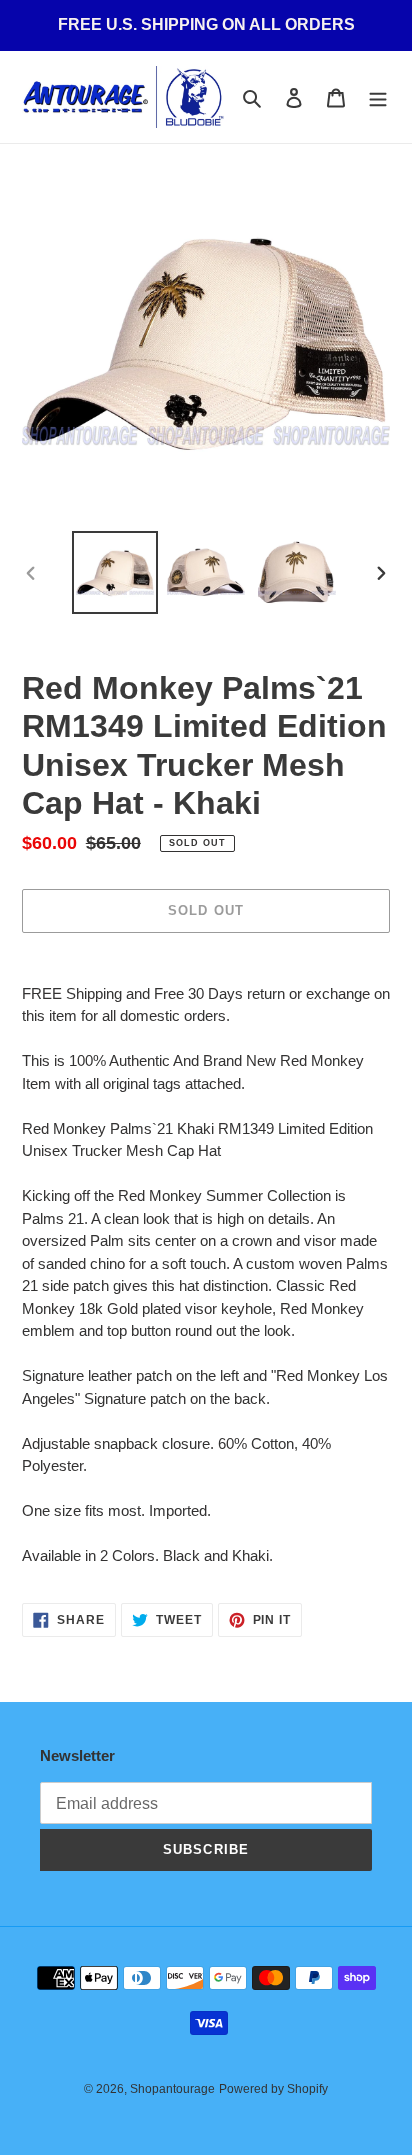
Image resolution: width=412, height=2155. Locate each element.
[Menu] (378, 97)
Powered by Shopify (273, 2089)
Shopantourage (172, 2089)
